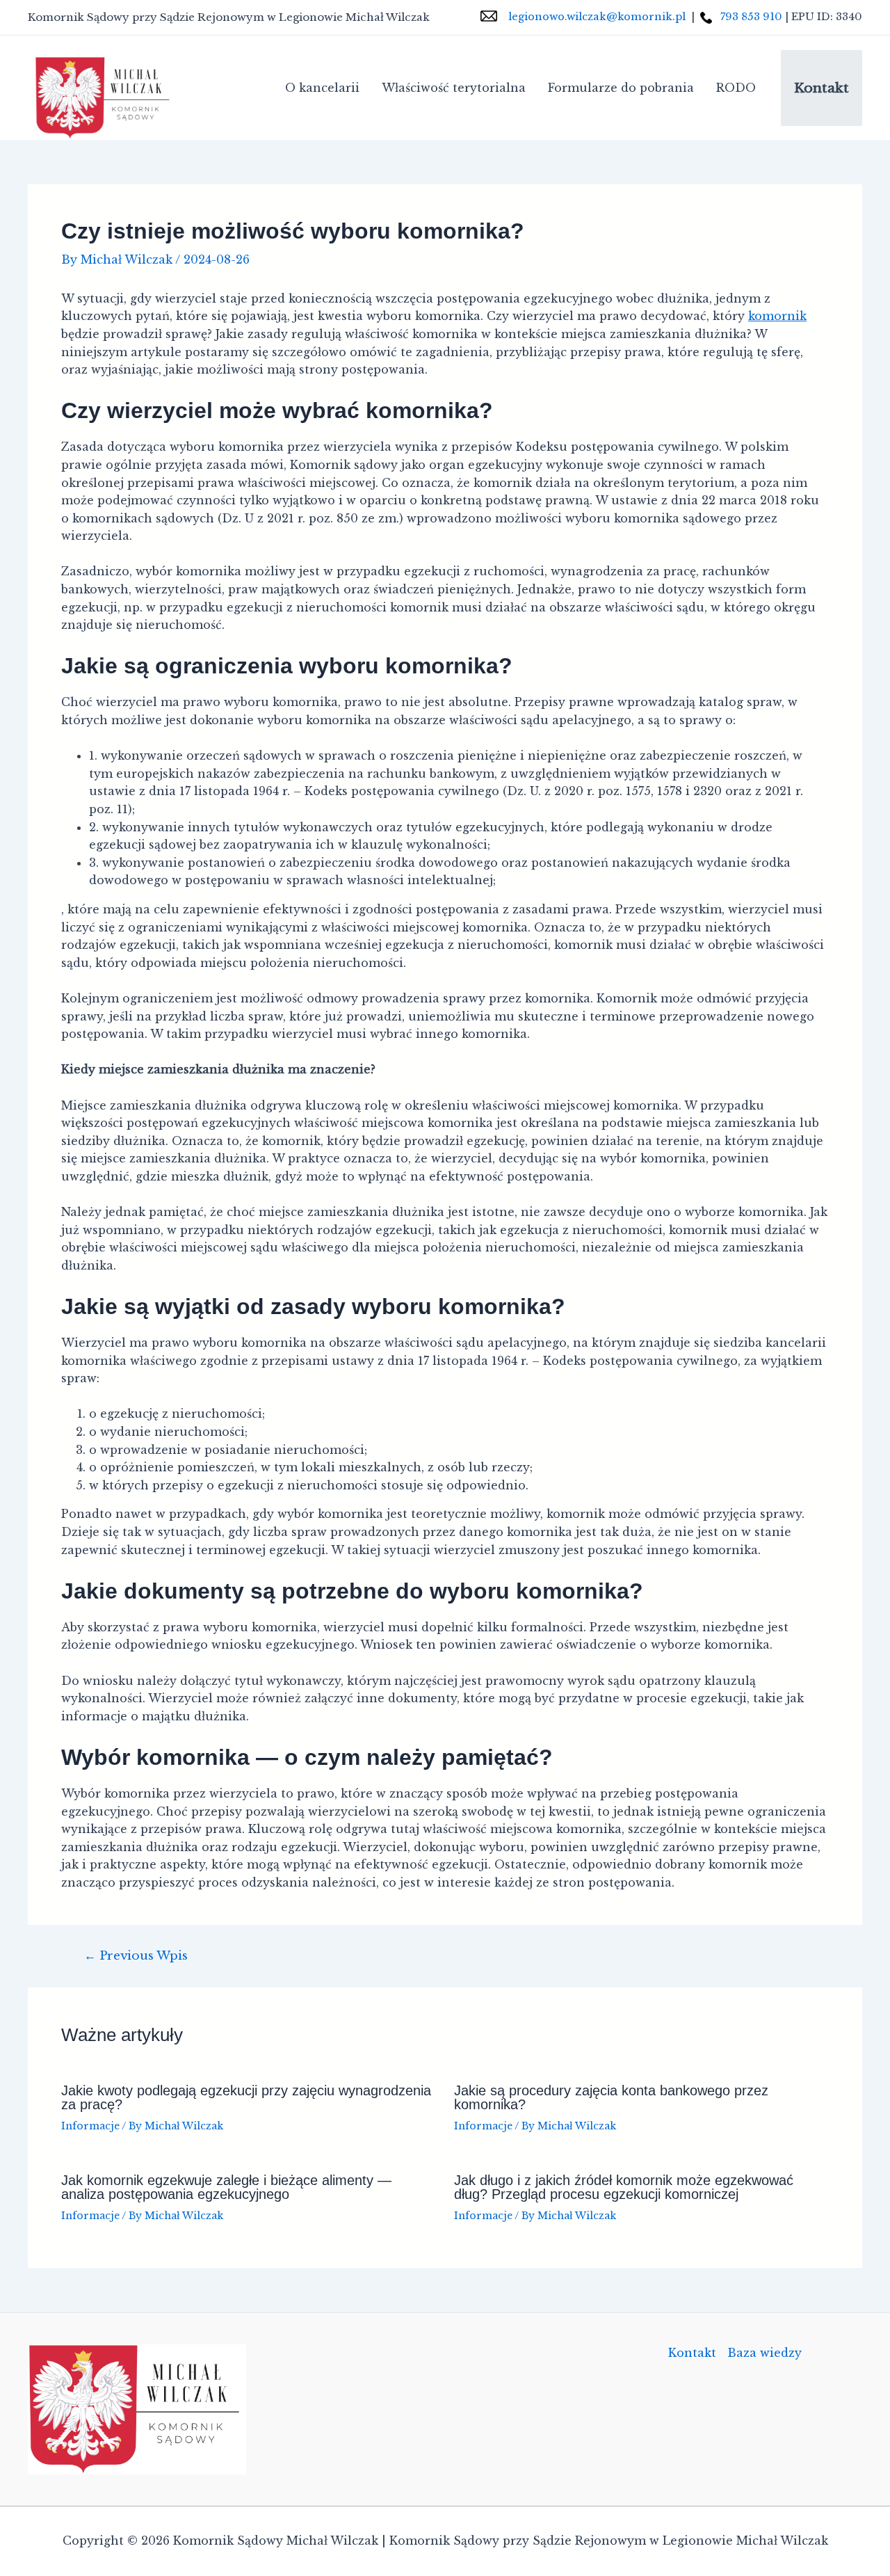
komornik (777, 316)
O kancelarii (322, 88)
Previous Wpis (136, 1956)
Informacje (90, 2126)
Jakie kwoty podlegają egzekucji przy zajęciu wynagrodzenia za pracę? (246, 2097)
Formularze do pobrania (621, 88)
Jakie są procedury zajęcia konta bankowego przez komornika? (611, 2097)
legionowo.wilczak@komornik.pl (597, 17)
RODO (736, 88)
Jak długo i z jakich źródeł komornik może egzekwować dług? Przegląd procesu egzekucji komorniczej (624, 2187)
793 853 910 (750, 17)
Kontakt (822, 88)
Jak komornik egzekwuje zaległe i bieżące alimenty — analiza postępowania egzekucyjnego (226, 2187)
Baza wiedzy (764, 2353)
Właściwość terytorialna (454, 88)
